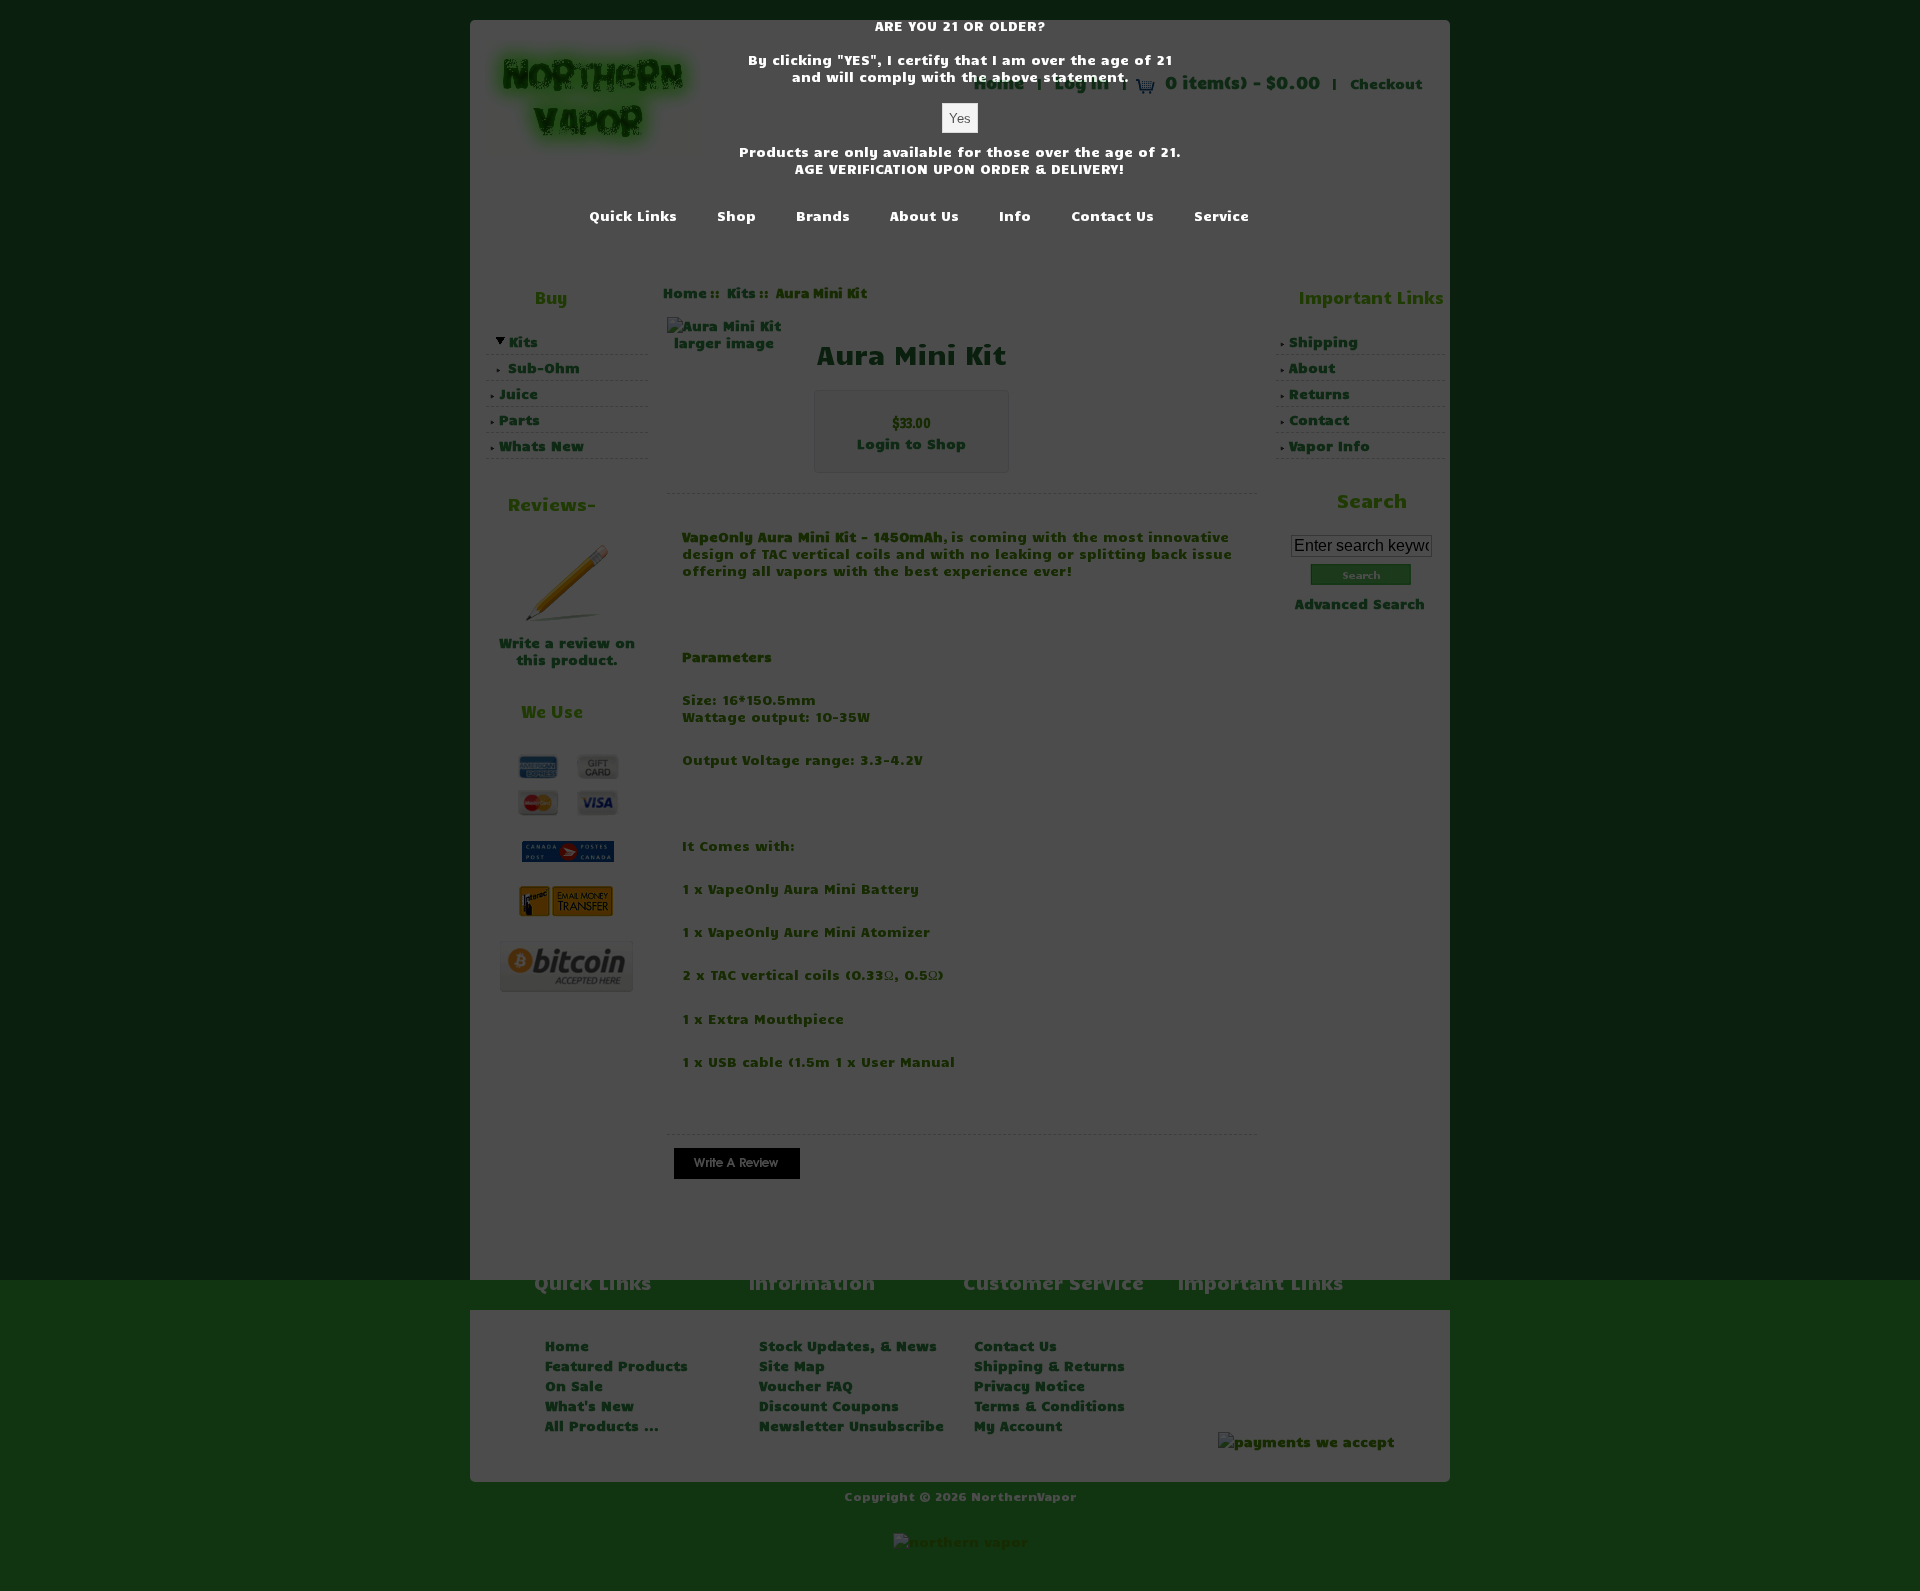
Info (1015, 215)
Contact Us (1112, 215)
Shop (736, 215)
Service (1221, 215)
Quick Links (633, 215)
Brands (823, 215)
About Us (924, 215)
